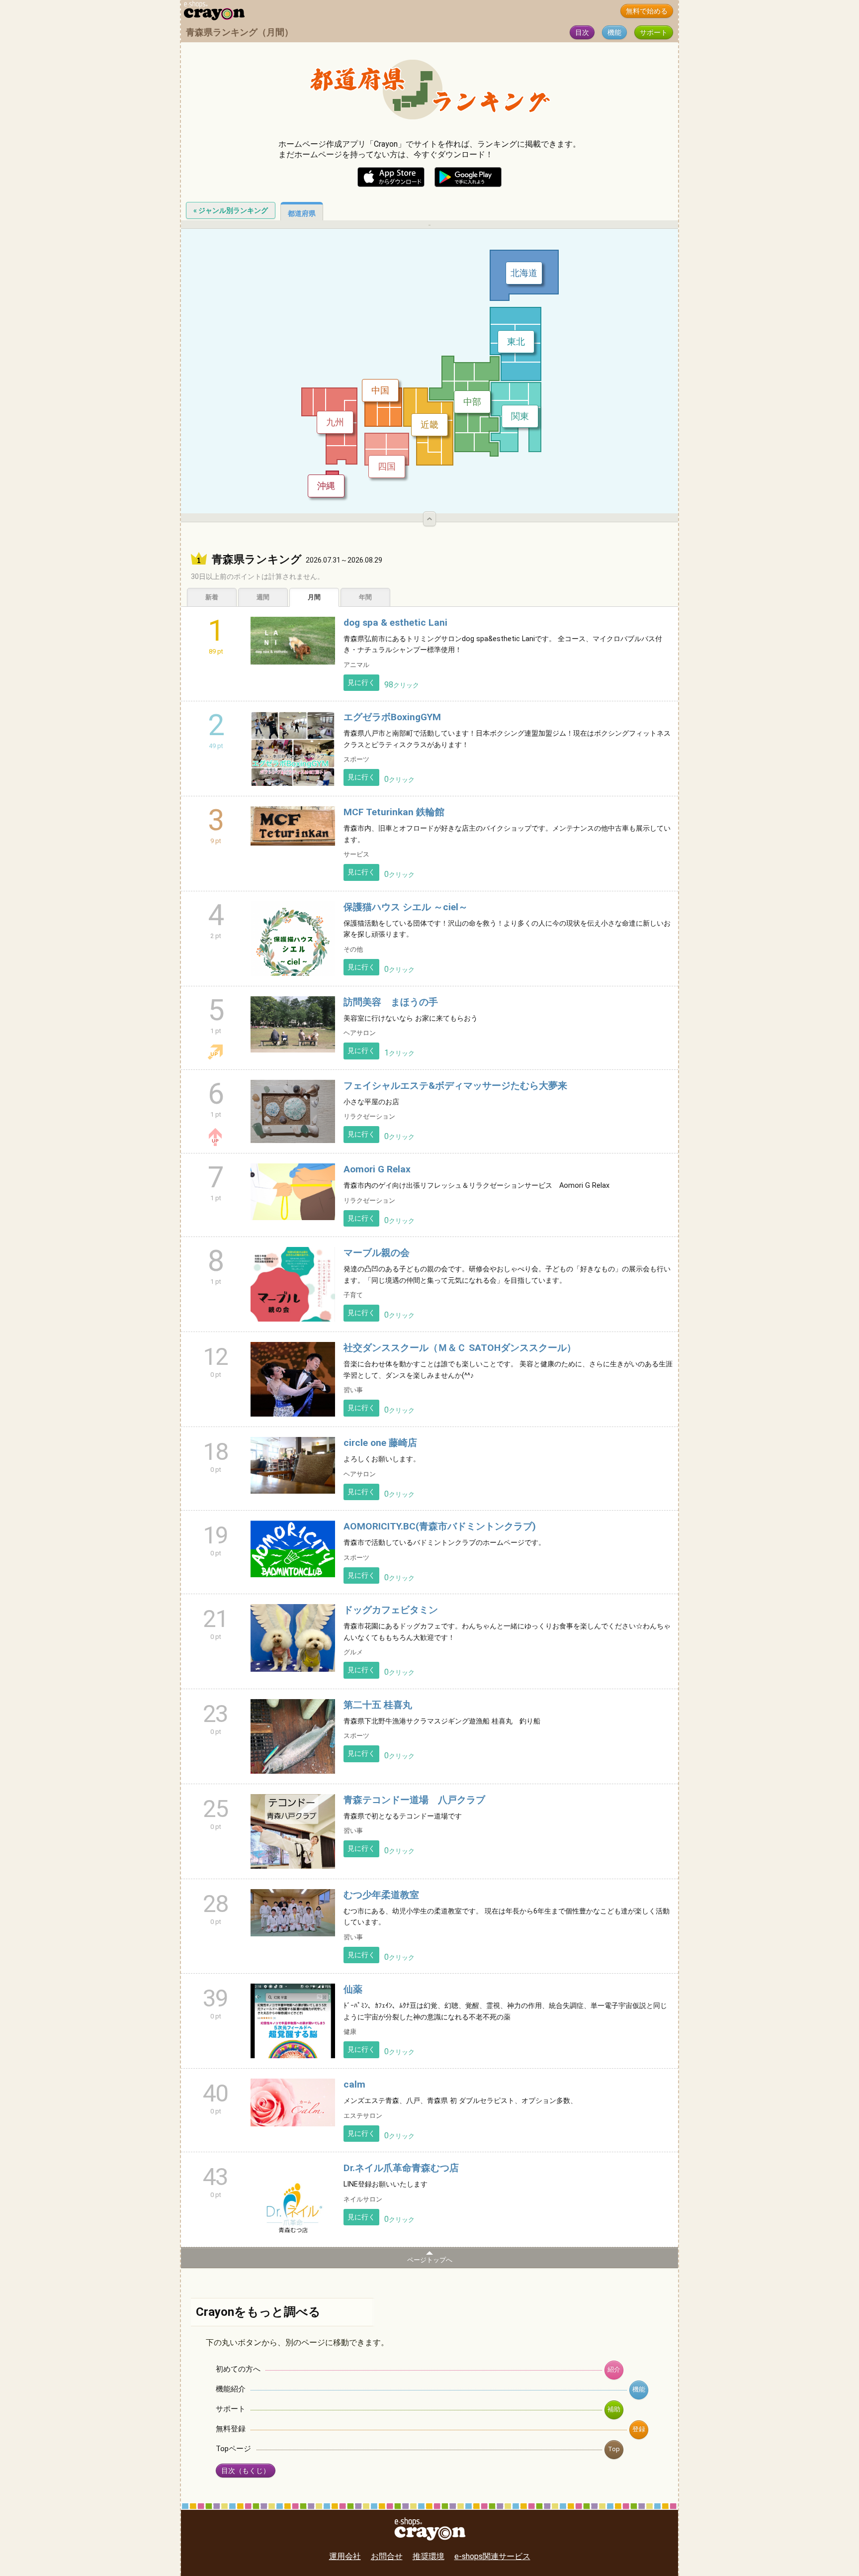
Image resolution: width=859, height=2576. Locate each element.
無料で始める (647, 11)
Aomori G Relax (377, 1169)
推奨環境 (429, 2556)
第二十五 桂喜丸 (378, 1705)
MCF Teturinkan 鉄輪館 (394, 812)
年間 (365, 597)
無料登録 (231, 2429)
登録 (639, 2429)
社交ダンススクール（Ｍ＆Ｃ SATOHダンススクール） (460, 1348)
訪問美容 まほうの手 (391, 1002)
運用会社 (345, 2556)
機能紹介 (231, 2389)
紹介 (614, 2369)
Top (614, 2449)
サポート (654, 33)
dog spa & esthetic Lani (395, 622)
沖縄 (326, 486)
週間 (263, 597)
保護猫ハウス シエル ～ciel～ (406, 907)
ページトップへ (430, 2260)
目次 (582, 33)
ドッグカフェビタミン (391, 1610)
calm (354, 2084)
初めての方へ (238, 2369)
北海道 (524, 273)
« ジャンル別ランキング (231, 210)
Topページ (233, 2449)
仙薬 (353, 1989)
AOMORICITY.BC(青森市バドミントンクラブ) (440, 1526)
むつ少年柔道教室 (381, 1895)
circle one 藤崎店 (380, 1443)
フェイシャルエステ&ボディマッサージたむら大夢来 (455, 1086)
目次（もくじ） (246, 2471)
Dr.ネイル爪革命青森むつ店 (401, 2168)
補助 (614, 2409)
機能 (614, 33)
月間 (314, 597)
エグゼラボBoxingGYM (392, 717)
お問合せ (387, 2556)
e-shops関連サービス (492, 2556)
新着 (212, 597)
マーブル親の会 (377, 1253)
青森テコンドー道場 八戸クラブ (414, 1800)
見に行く (361, 683)
